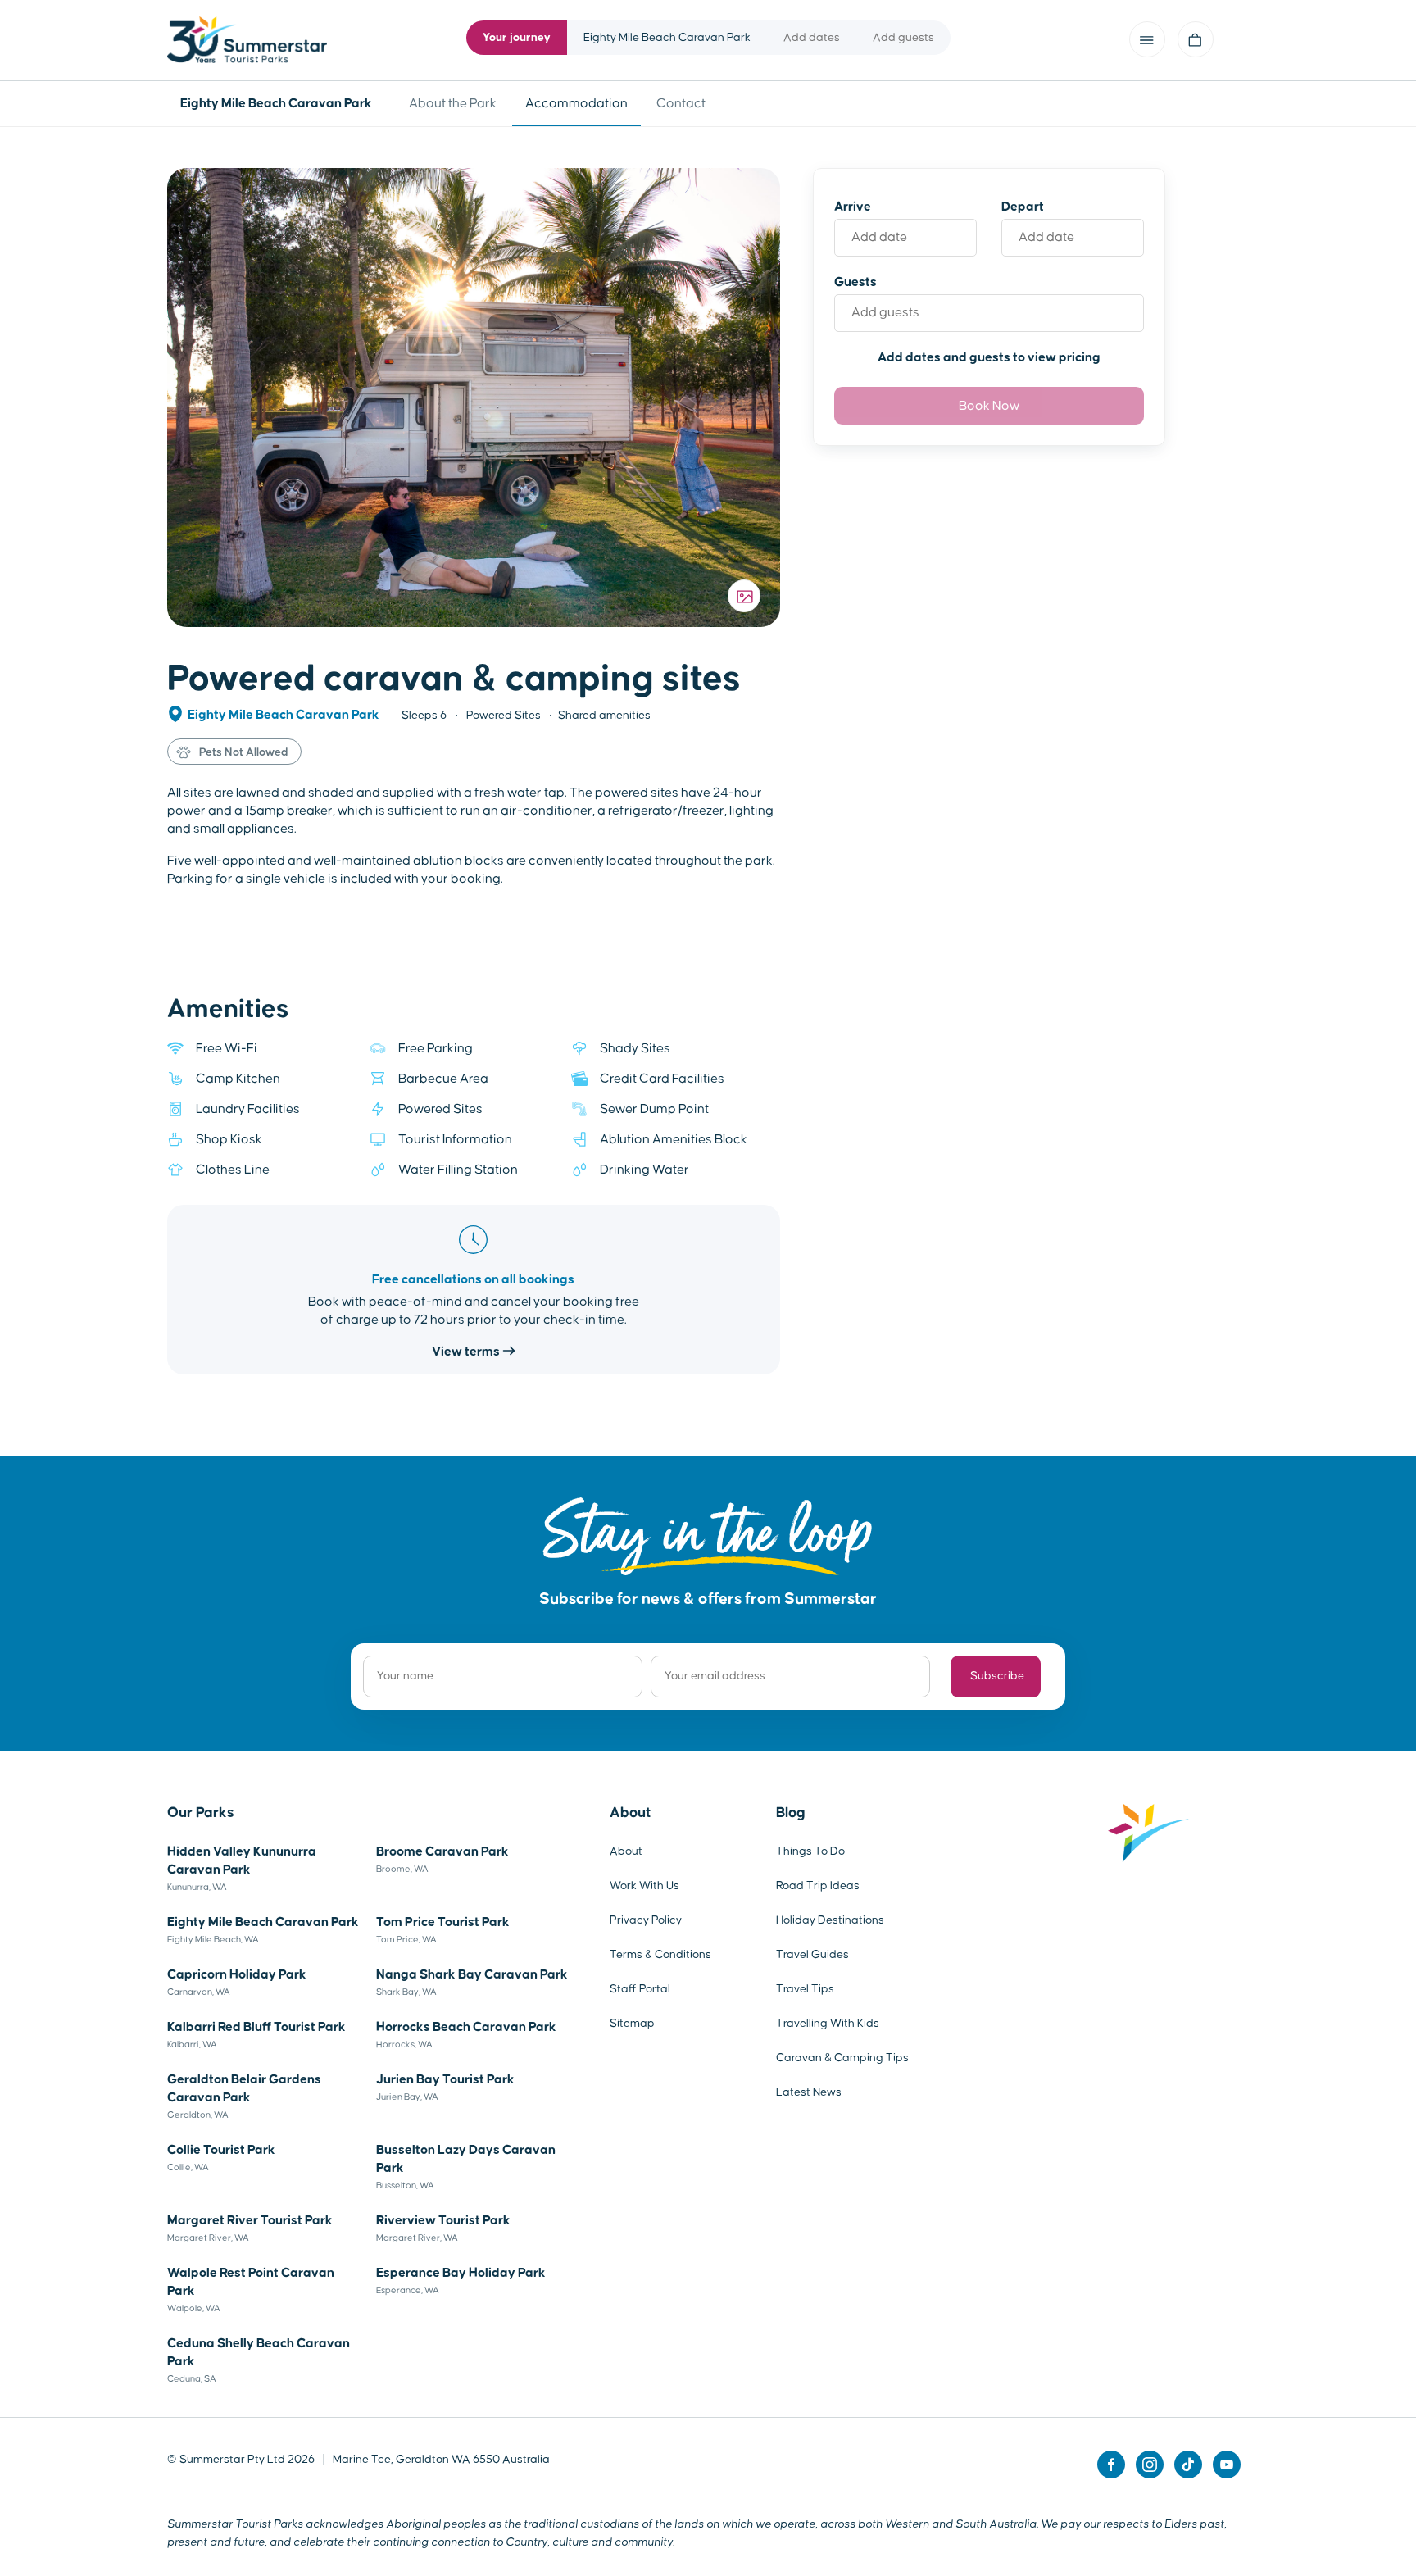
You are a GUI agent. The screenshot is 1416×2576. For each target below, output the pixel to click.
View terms (467, 1352)
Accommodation (576, 103)
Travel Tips (805, 1989)
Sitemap (632, 2024)
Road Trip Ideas (818, 1886)
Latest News (809, 2092)
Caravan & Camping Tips (842, 2058)
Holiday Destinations (830, 1920)
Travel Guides (812, 1955)
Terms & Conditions (660, 1955)
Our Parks (201, 1813)
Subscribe (997, 1676)
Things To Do (810, 1851)
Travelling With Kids (828, 2024)
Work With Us (644, 1886)
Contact (681, 103)
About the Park (453, 103)
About (630, 1813)
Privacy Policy (646, 1920)
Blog (791, 1813)
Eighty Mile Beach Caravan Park (285, 715)
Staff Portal (640, 1989)
